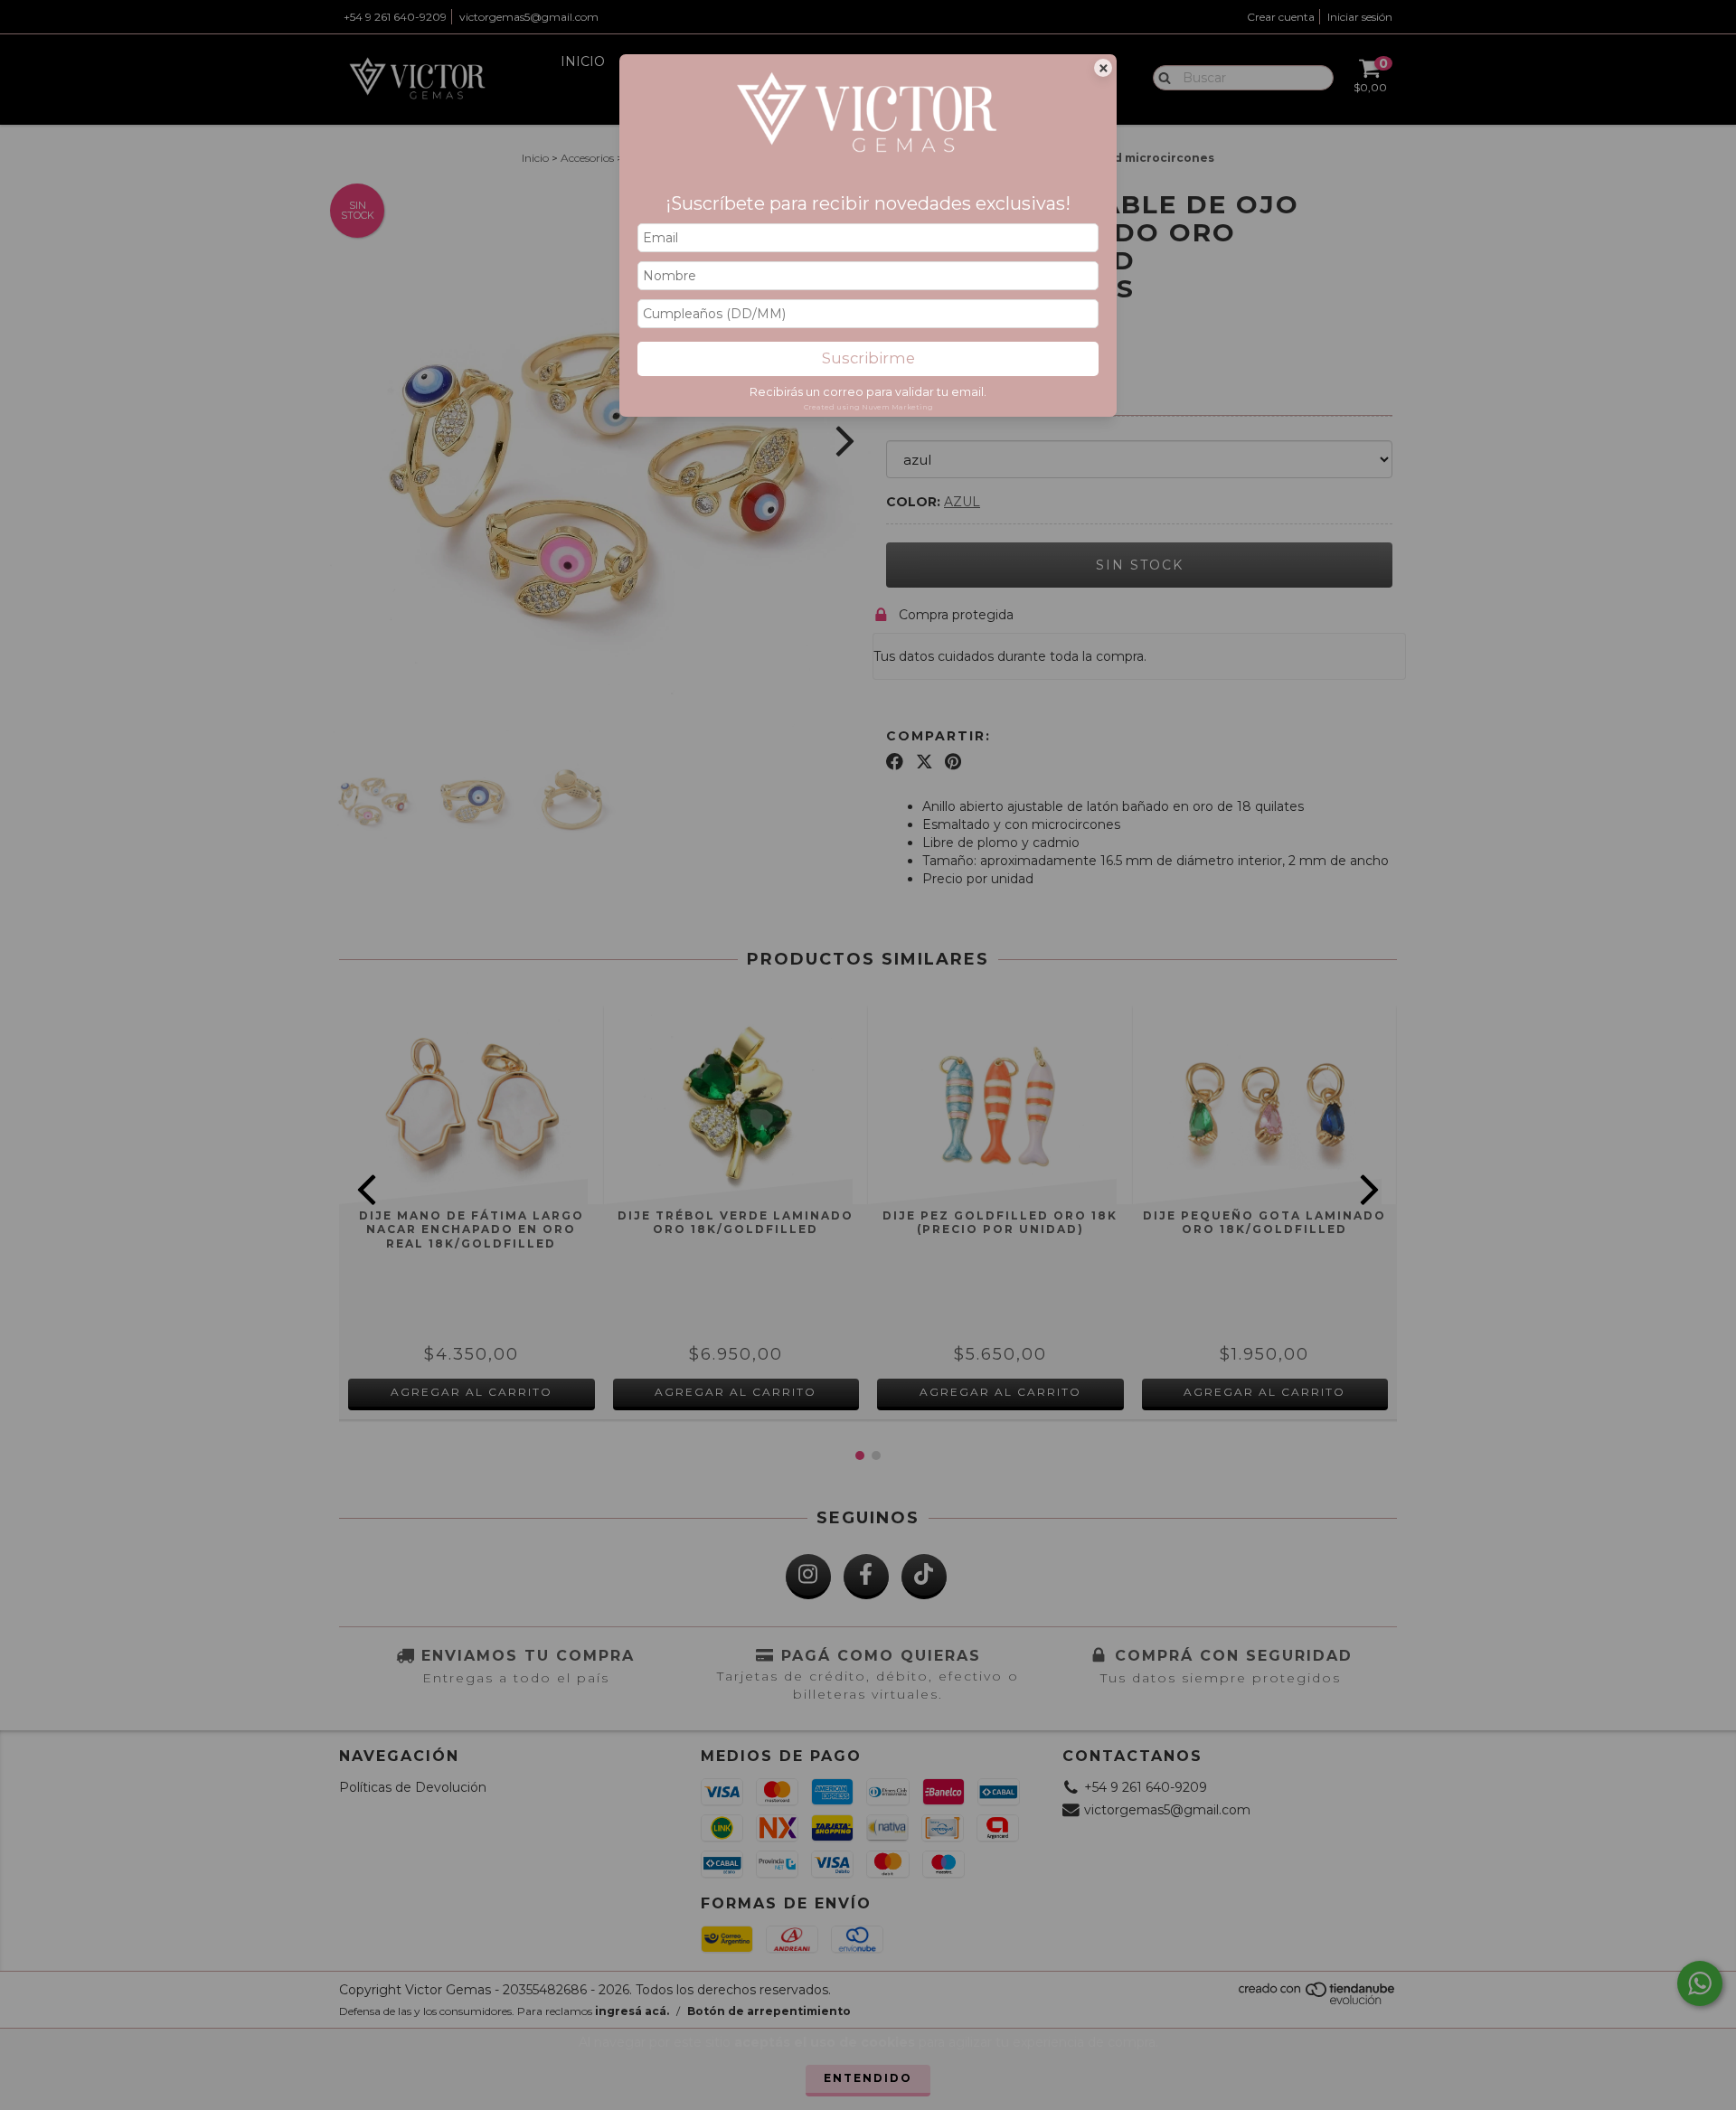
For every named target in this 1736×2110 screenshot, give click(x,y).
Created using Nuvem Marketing (868, 407)
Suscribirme (868, 358)
